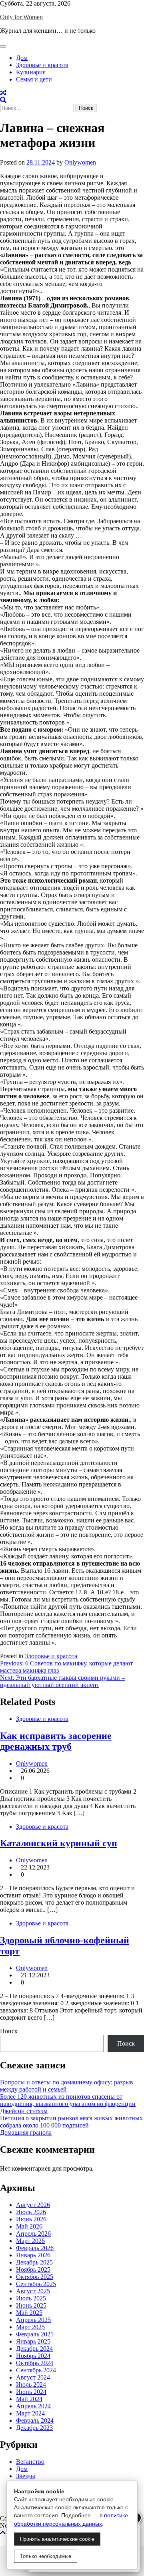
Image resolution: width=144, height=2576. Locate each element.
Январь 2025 (33, 2341)
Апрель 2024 (33, 2406)
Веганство (30, 2462)
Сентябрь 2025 (36, 2284)
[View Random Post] (3, 93)
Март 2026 (30, 2241)
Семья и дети (34, 79)
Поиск (9, 2031)
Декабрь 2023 (34, 2428)
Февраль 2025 (35, 2334)
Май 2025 (29, 2313)
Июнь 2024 (31, 2392)
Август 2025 (33, 2291)
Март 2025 (30, 2327)
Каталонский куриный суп (59, 1843)
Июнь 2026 (31, 2219)
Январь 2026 (33, 2255)
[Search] (3, 100)
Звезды (26, 2476)
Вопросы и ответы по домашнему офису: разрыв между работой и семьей (67, 2086)
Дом (22, 58)
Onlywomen (80, 162)
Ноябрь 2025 (33, 2269)
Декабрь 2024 (34, 2349)
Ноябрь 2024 (33, 2356)
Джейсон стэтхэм (24, 2111)
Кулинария (31, 72)
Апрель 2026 (33, 2234)
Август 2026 (33, 2205)
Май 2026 (29, 2226)
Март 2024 (30, 2413)
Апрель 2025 (33, 2320)
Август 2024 (33, 2377)
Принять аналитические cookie (57, 2539)
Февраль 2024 (35, 2420)
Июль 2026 (31, 2212)
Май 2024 (29, 2399)
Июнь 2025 (31, 2305)
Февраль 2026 (35, 2248)
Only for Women (21, 17)
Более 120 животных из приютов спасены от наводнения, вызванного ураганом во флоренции (68, 2100)
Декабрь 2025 (34, 2262)
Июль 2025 (31, 2298)
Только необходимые (46, 2556)
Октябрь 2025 (35, 2277)
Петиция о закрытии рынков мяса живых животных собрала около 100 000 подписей (71, 2122)
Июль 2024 (31, 2384)
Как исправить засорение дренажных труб (56, 1741)
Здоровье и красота (42, 65)
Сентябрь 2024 (36, 2370)
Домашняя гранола (26, 2132)
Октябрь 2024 (35, 2363)
